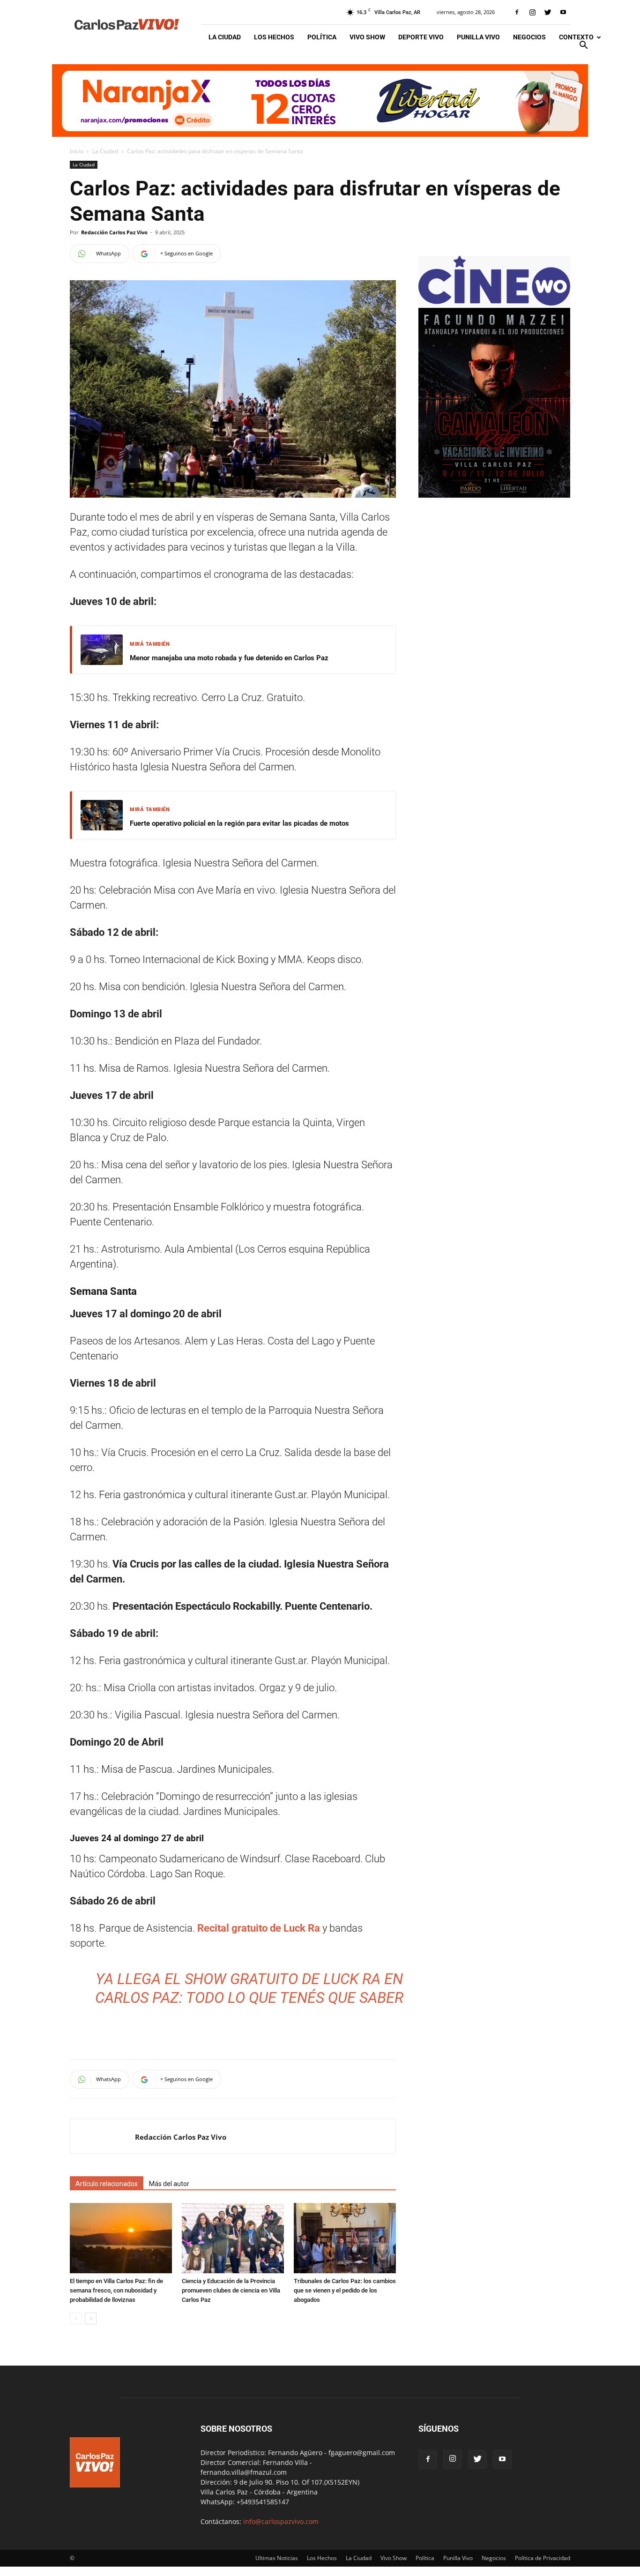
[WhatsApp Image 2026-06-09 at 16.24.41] (494, 495)
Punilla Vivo (478, 37)
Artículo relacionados (107, 2184)
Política (322, 37)
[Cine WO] (494, 303)
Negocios (529, 37)
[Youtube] (563, 12)
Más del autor (169, 2184)
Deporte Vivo (421, 37)
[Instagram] (532, 12)
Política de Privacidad (543, 2558)
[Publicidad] (320, 101)
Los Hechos (274, 37)
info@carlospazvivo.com (281, 2521)
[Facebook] (517, 12)
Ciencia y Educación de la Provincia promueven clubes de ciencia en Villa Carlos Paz (231, 2290)
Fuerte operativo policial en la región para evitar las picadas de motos (239, 823)
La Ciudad (225, 37)
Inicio (77, 151)
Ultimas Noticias (277, 2558)
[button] (583, 46)
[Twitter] (548, 12)
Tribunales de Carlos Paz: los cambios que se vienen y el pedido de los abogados (345, 2290)
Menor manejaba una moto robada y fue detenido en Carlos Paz (229, 658)
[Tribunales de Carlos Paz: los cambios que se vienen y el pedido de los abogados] (345, 2238)
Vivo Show (367, 37)
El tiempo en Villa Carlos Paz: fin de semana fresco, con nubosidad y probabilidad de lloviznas (116, 2290)
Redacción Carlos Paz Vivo (114, 232)
